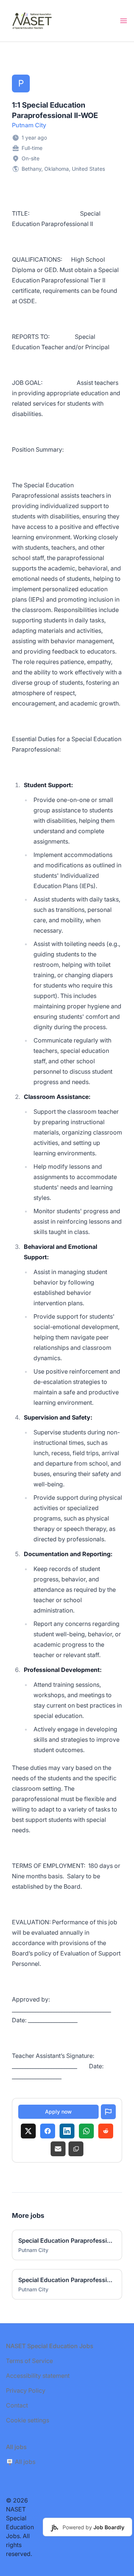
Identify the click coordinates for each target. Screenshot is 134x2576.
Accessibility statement (38, 2376)
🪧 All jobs (21, 2462)
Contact (17, 2405)
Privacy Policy (26, 2390)
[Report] (108, 2112)
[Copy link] (76, 2149)
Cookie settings (28, 2420)
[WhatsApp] (86, 2131)
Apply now (58, 2112)
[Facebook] (48, 2131)
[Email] (58, 2149)
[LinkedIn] (67, 2131)
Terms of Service (29, 2361)
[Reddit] (106, 2131)
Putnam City (29, 125)
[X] (28, 2131)
